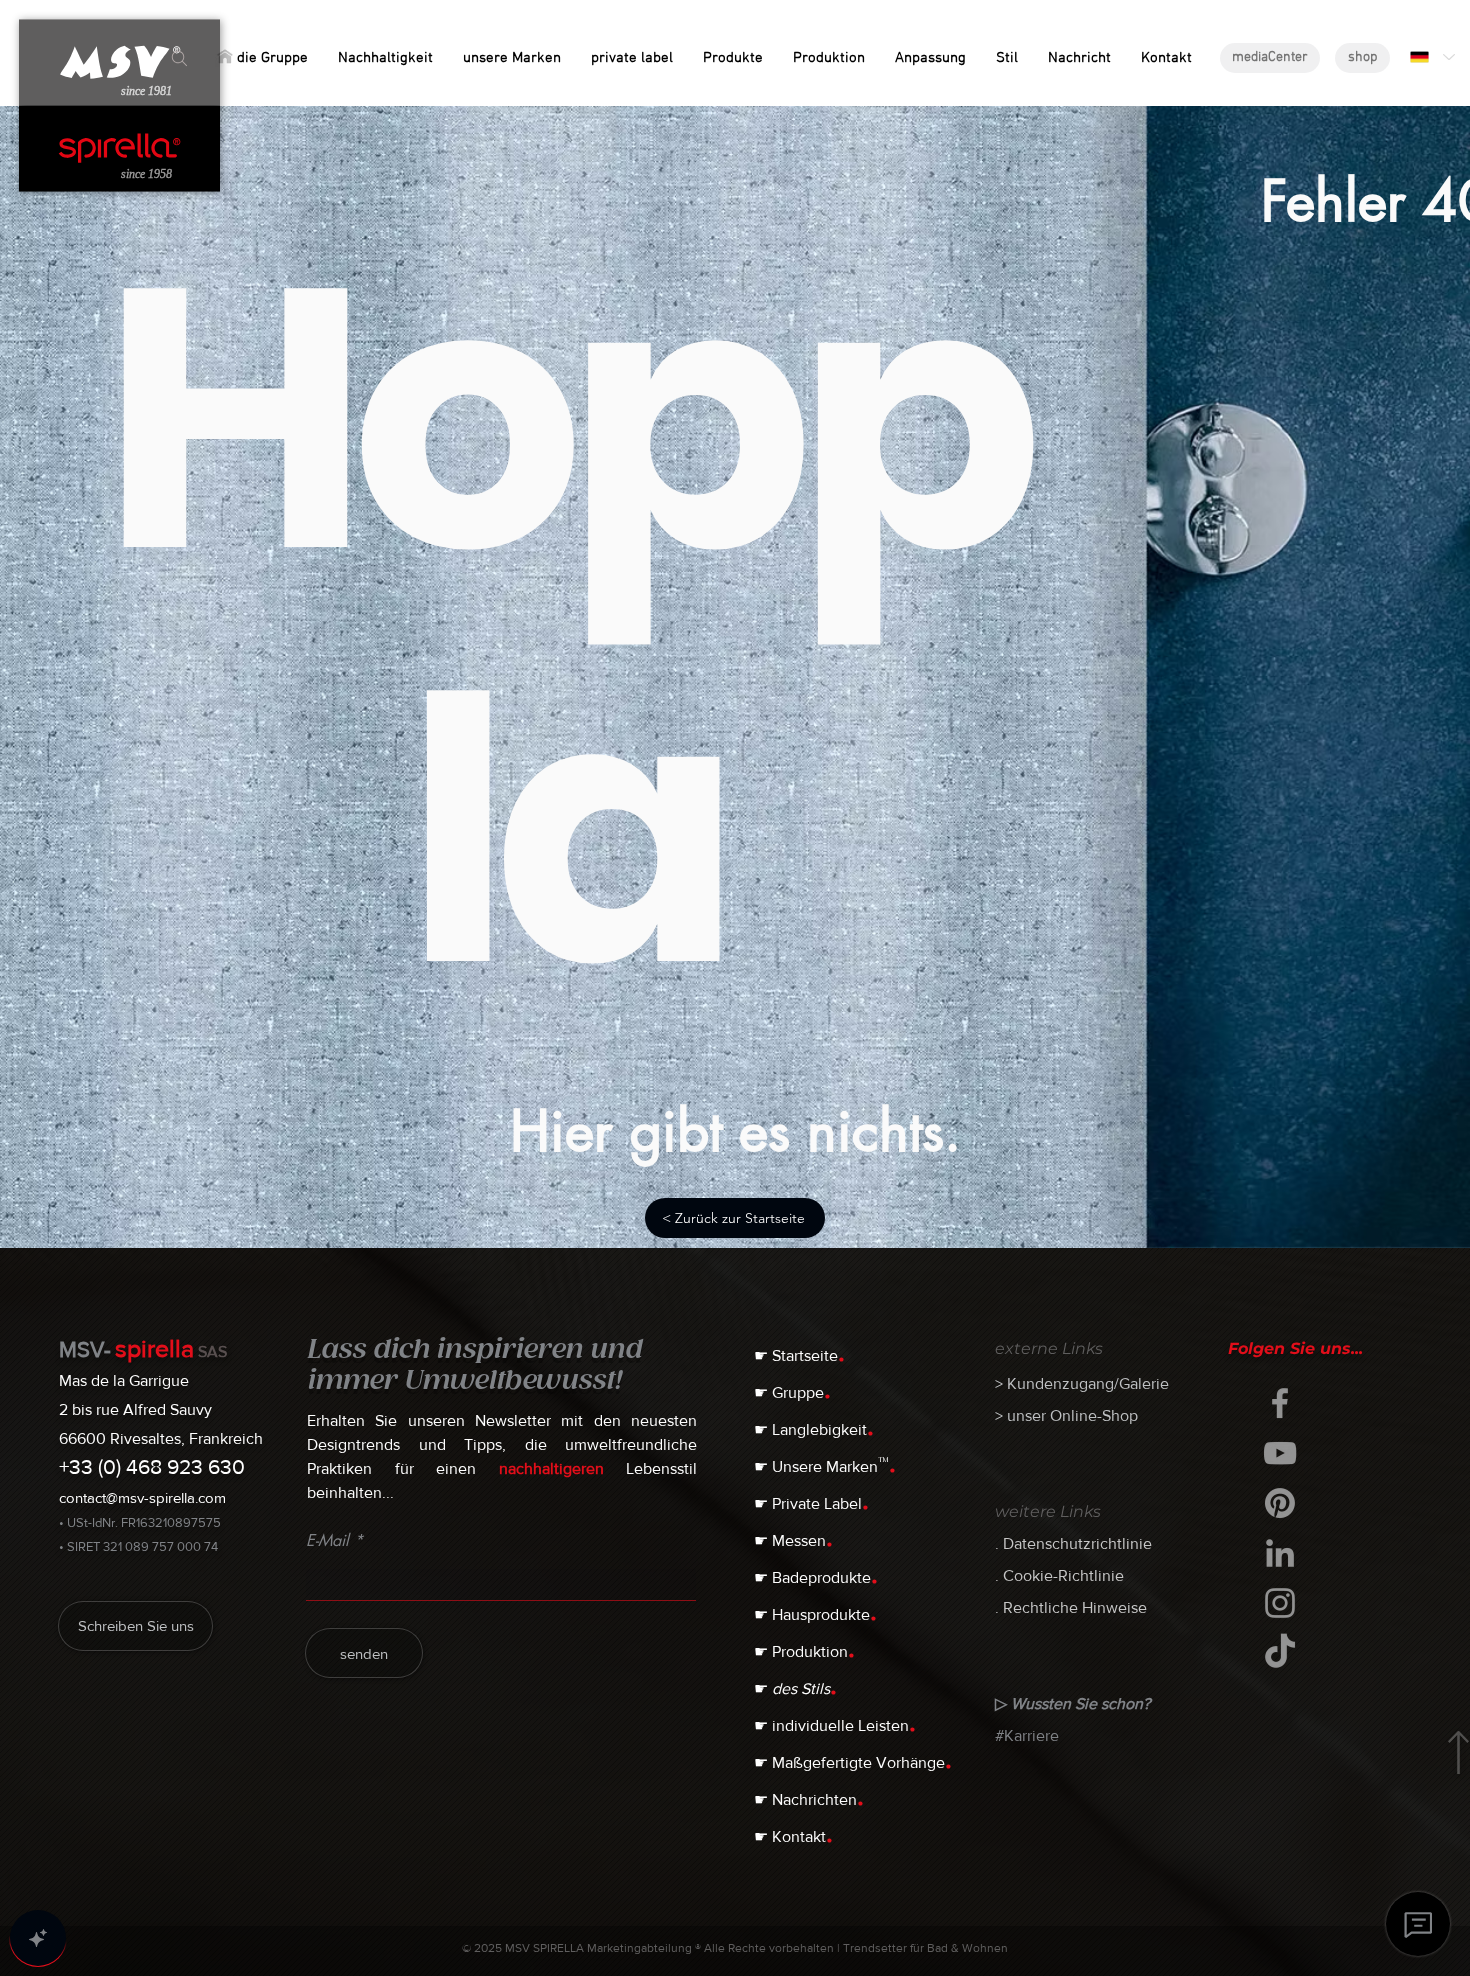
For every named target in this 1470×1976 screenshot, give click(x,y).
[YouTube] (1280, 1453)
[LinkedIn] (1280, 1553)
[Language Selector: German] (1431, 57)
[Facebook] (1280, 1403)
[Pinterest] (1280, 1503)
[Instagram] (1280, 1603)
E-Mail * (334, 1541)
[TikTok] (1280, 1653)
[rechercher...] (179, 58)
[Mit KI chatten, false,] (38, 1938)
